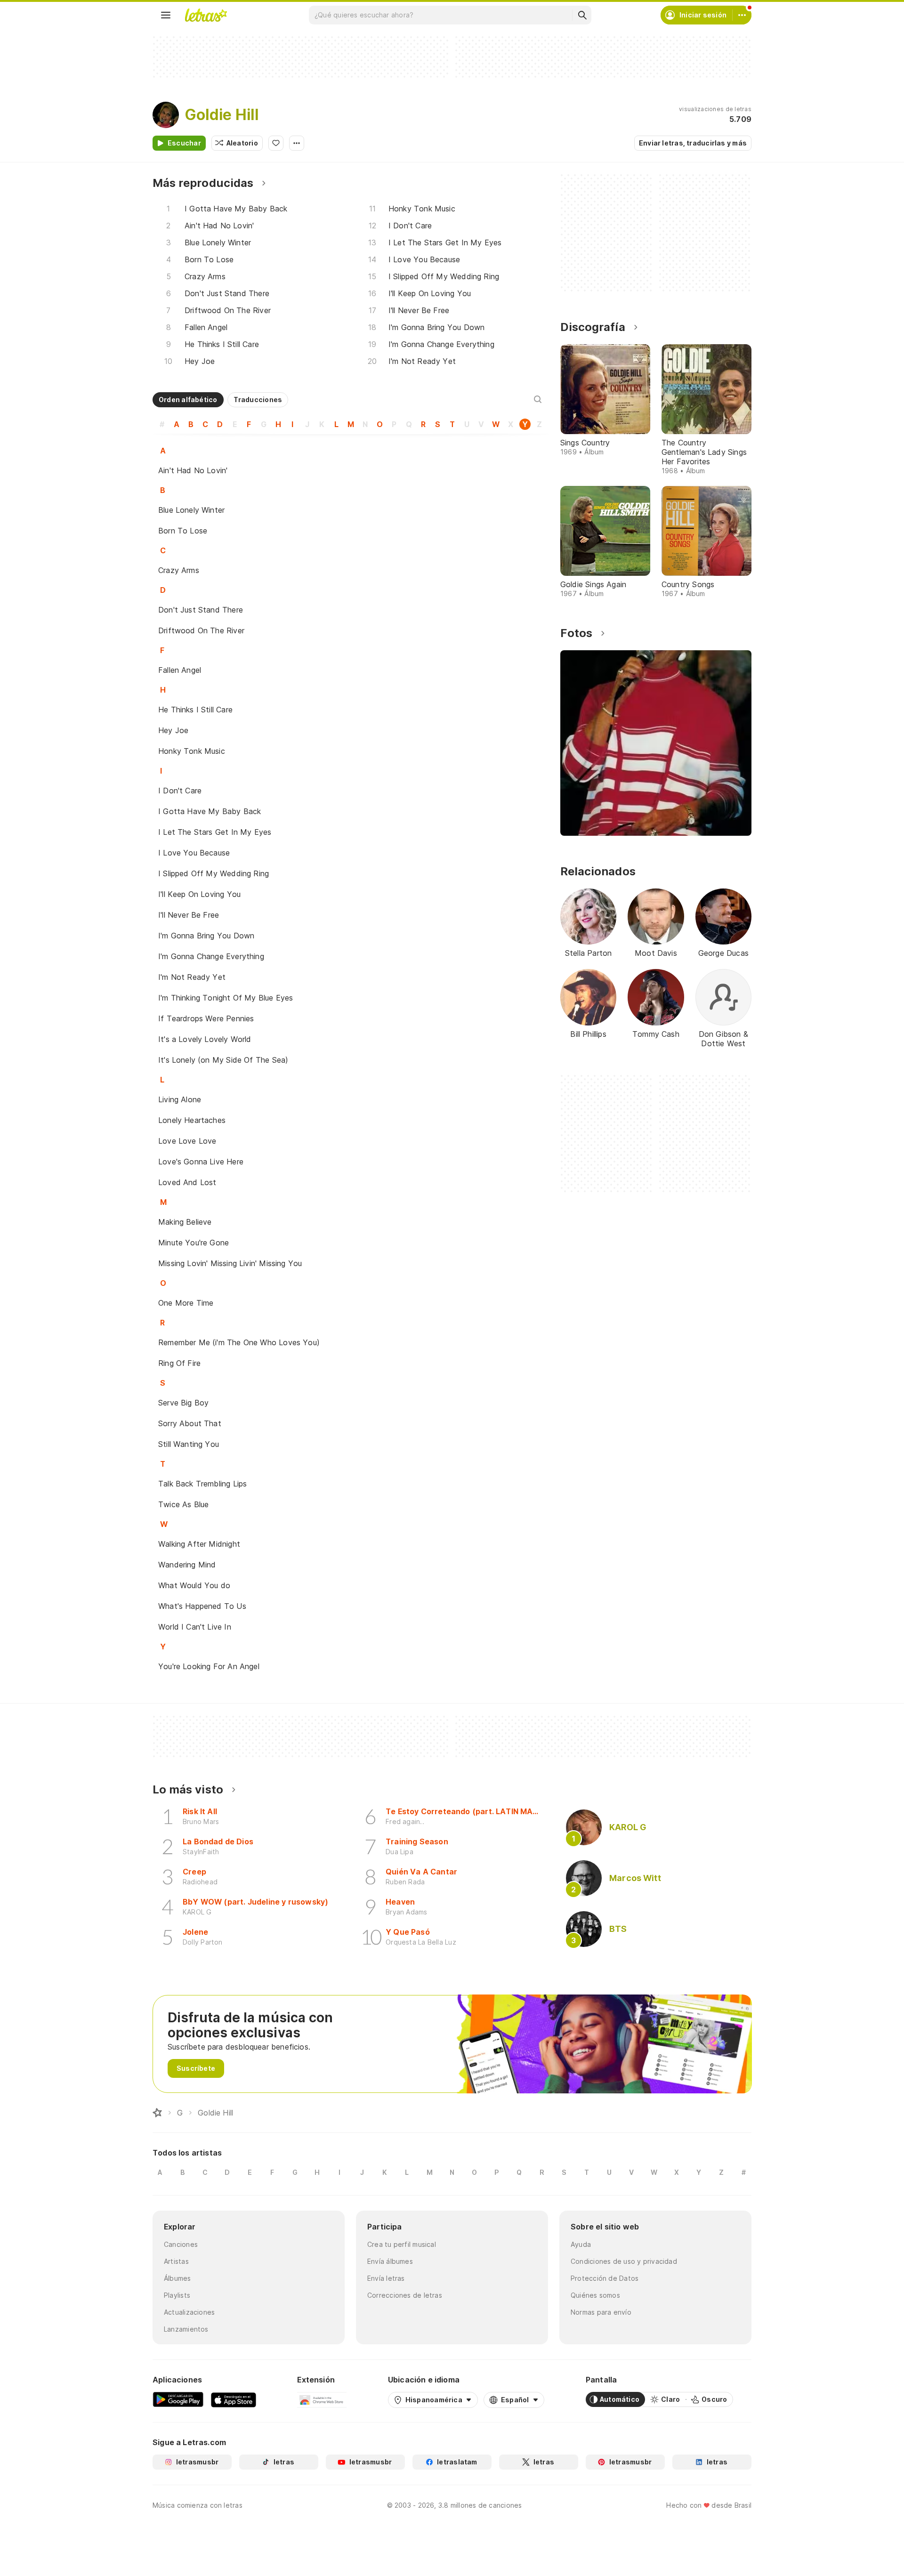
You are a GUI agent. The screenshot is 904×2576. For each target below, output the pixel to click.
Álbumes (178, 2278)
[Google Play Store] (178, 2399)
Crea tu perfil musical (402, 2244)
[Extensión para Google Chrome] (322, 2399)
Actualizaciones (189, 2312)
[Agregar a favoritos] (276, 143)
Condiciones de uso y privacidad (624, 2261)
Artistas (176, 2261)
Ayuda (581, 2244)
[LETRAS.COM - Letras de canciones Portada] (206, 15)
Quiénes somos (595, 2295)
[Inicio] (157, 2113)
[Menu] (166, 15)
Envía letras (386, 2278)
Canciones (181, 2244)
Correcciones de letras (405, 2295)
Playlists (177, 2295)
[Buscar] (582, 15)
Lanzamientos (186, 2329)
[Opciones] (297, 143)
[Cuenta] (742, 15)
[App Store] (234, 2399)
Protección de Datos (605, 2278)
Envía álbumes (390, 2261)
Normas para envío (601, 2312)
